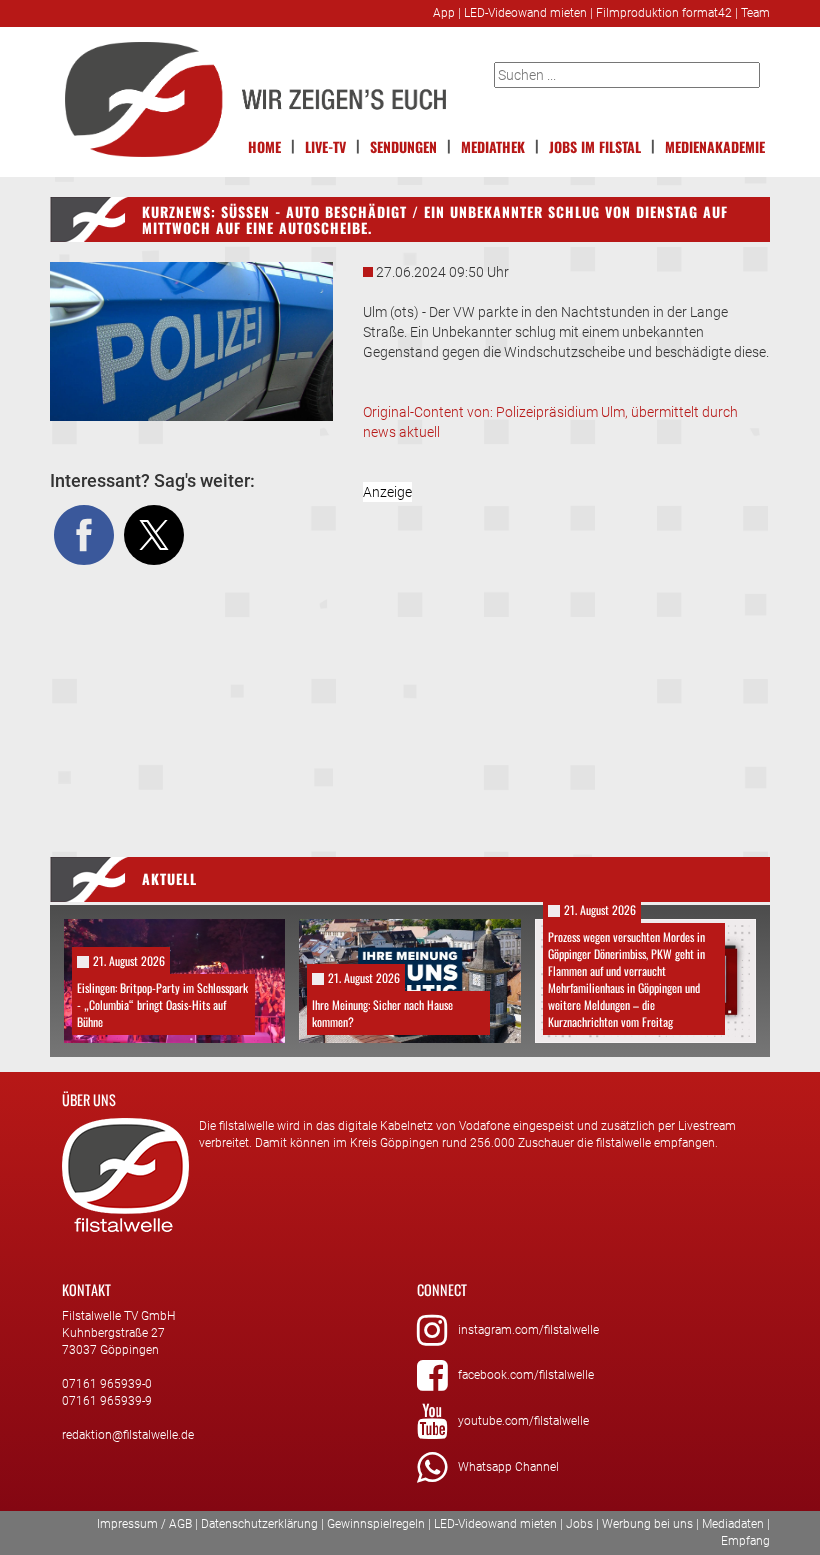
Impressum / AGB (144, 1524)
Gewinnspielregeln (376, 1524)
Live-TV (325, 146)
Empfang (745, 1541)
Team (755, 13)
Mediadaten (733, 1524)
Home (264, 146)
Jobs (579, 1524)
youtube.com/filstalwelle (523, 1421)
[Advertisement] (567, 652)
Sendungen (403, 146)
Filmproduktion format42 (664, 13)
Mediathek (493, 146)
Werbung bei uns (647, 1524)
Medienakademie (715, 146)
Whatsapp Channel (508, 1467)
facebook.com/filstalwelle (526, 1375)
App (444, 13)
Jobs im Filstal (595, 146)
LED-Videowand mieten (525, 13)
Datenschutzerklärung (259, 1524)
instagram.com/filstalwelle (528, 1330)
